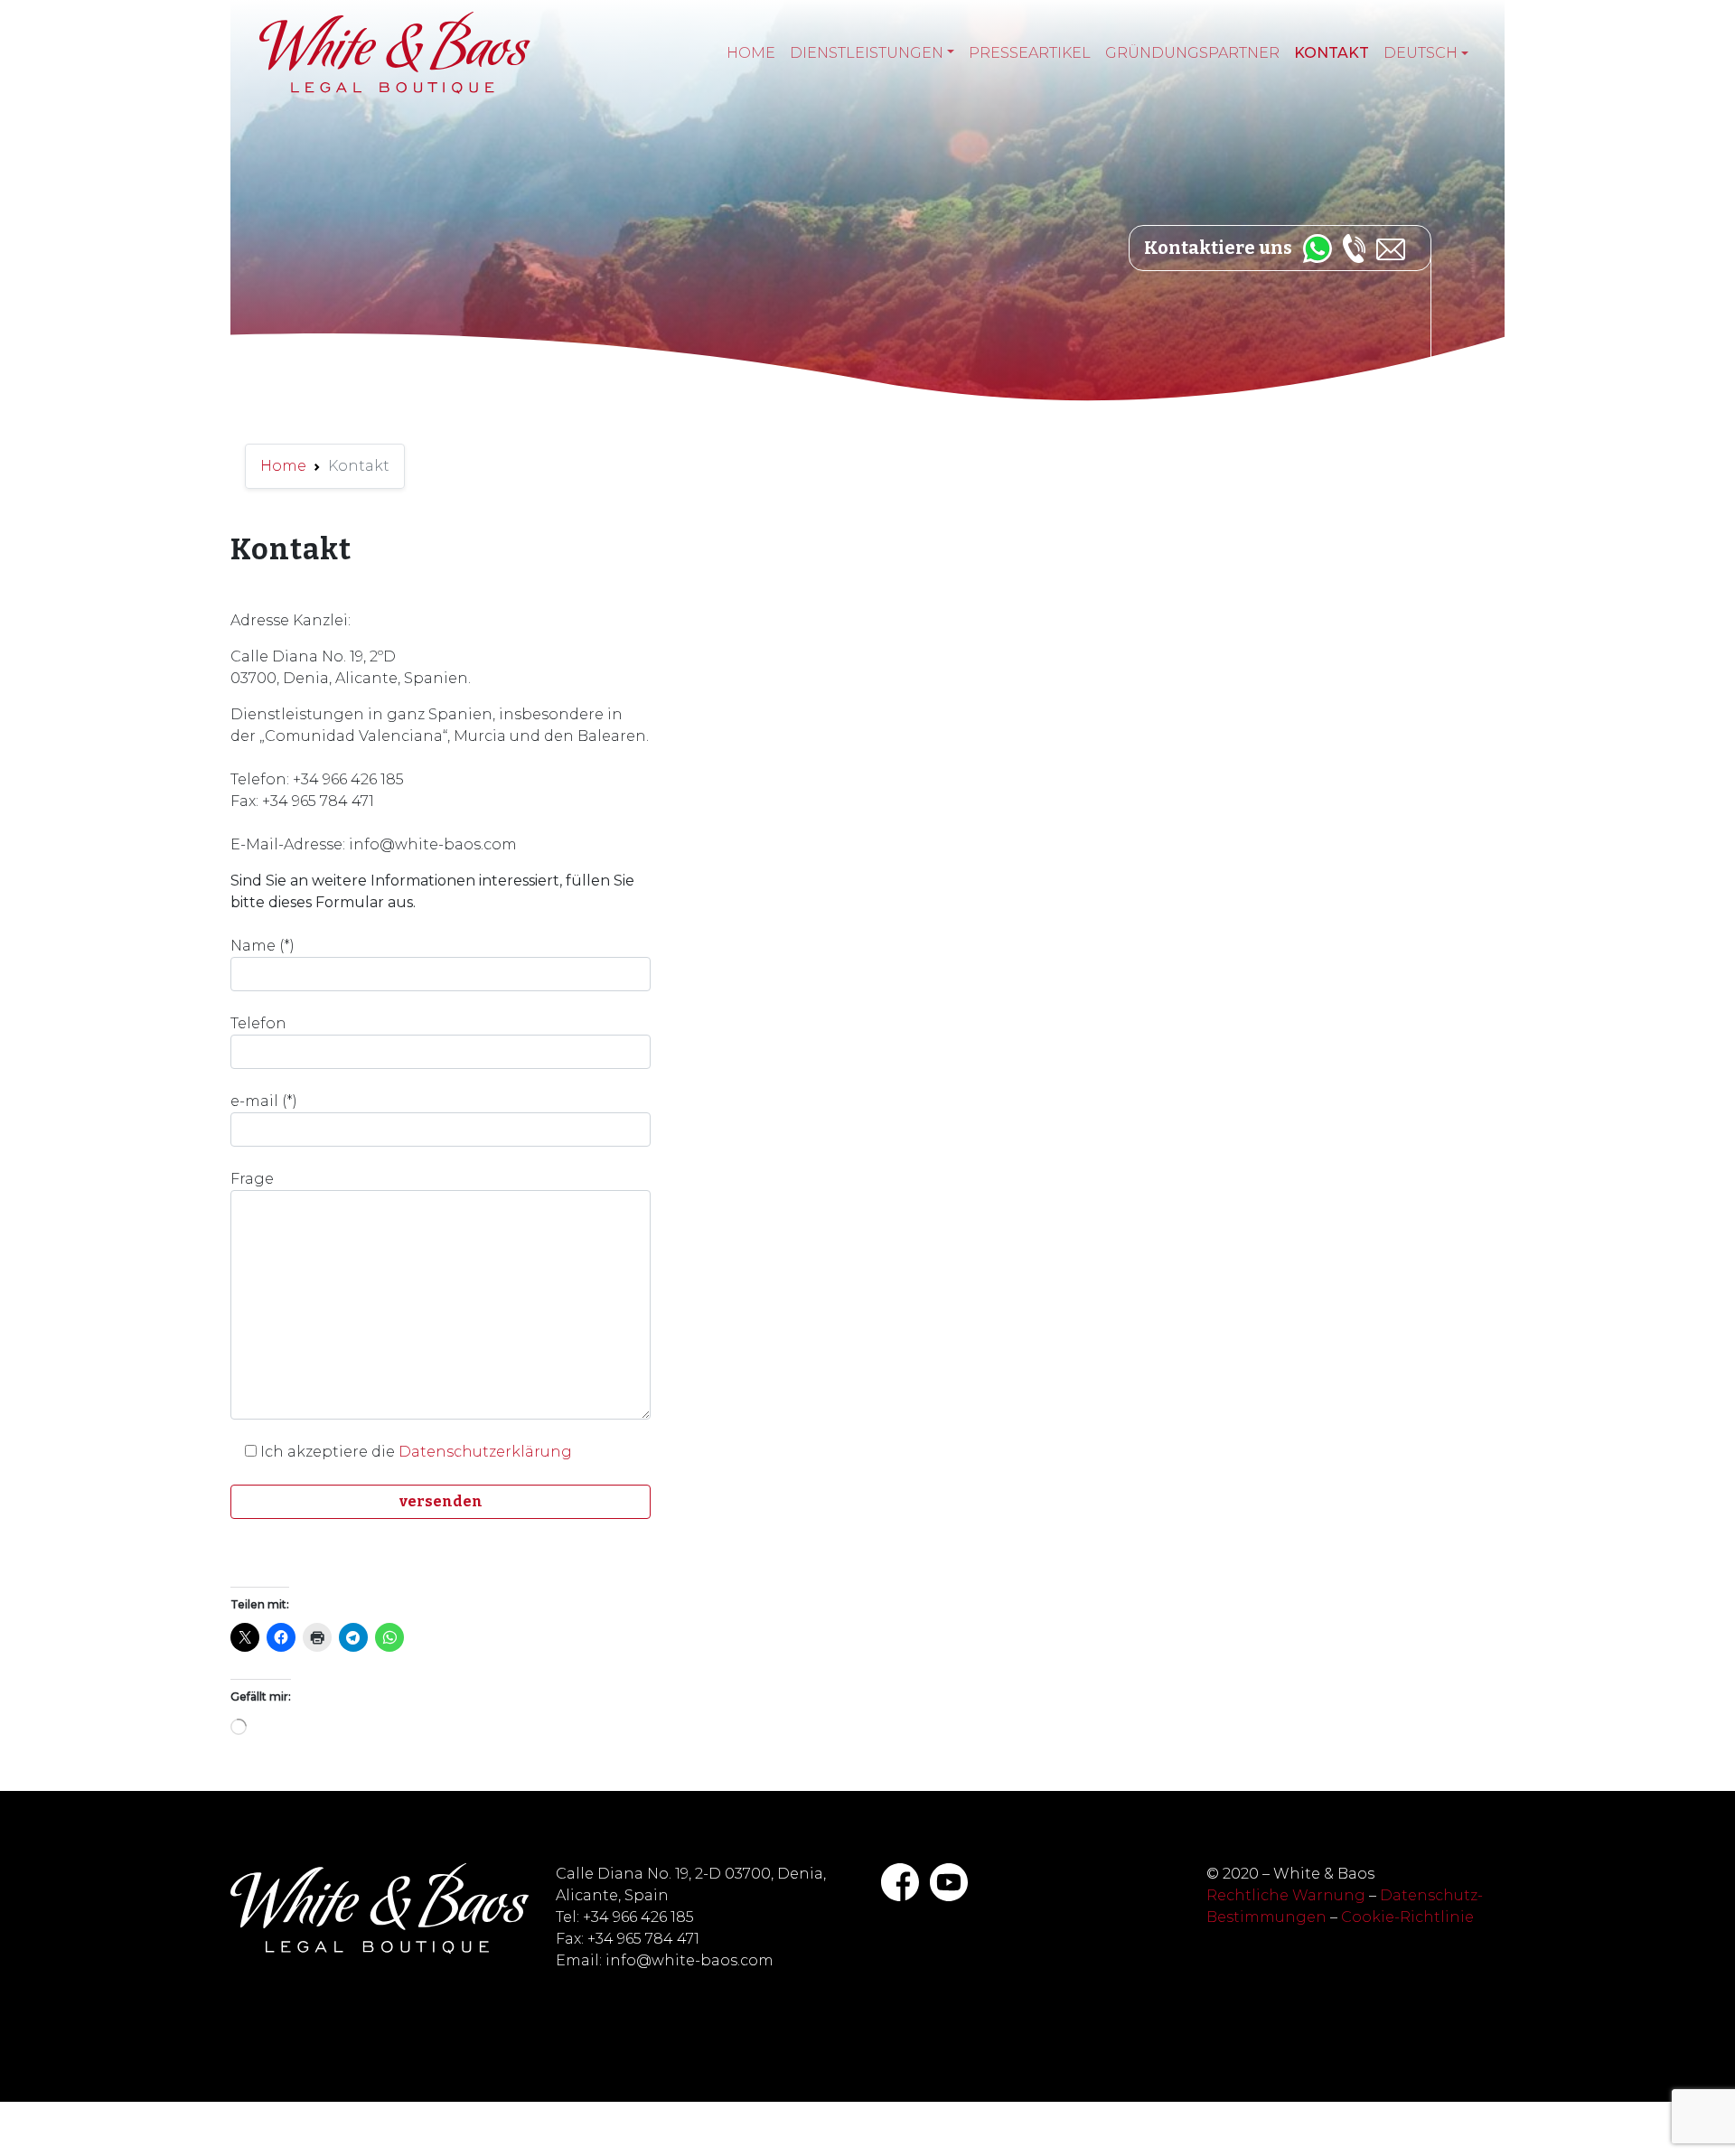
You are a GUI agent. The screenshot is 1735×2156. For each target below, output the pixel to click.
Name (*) (263, 946)
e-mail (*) (264, 1101)
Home (751, 53)
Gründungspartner (1192, 53)
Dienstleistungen (867, 53)
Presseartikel (1030, 53)
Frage (252, 1179)
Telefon (258, 1023)
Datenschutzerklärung (485, 1452)
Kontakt (1332, 53)
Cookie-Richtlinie (1407, 1917)
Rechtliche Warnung (1286, 1895)
